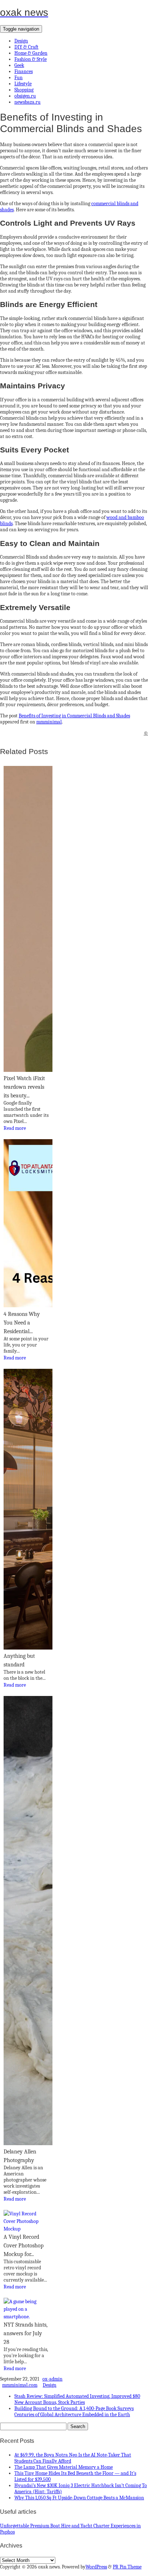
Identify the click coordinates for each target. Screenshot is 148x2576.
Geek (19, 65)
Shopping (24, 90)
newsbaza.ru (27, 102)
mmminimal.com (20, 2385)
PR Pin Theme (127, 2567)
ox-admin (52, 2379)
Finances (24, 71)
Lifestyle (23, 84)
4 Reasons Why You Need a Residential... (22, 1323)
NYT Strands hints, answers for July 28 (26, 2333)
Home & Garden (31, 53)
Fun (18, 78)
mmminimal (49, 722)
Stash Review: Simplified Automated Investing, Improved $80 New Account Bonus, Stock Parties (77, 2399)
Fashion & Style (31, 59)
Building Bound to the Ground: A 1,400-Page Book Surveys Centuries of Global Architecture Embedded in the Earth (74, 2412)
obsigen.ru (25, 96)
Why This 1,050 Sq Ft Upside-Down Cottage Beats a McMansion (79, 2498)
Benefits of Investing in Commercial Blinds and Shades (74, 716)
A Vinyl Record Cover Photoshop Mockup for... (24, 2246)
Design (21, 41)
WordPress (96, 2567)
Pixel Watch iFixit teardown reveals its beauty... (24, 1087)
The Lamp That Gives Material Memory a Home (64, 2467)
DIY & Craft (26, 47)
